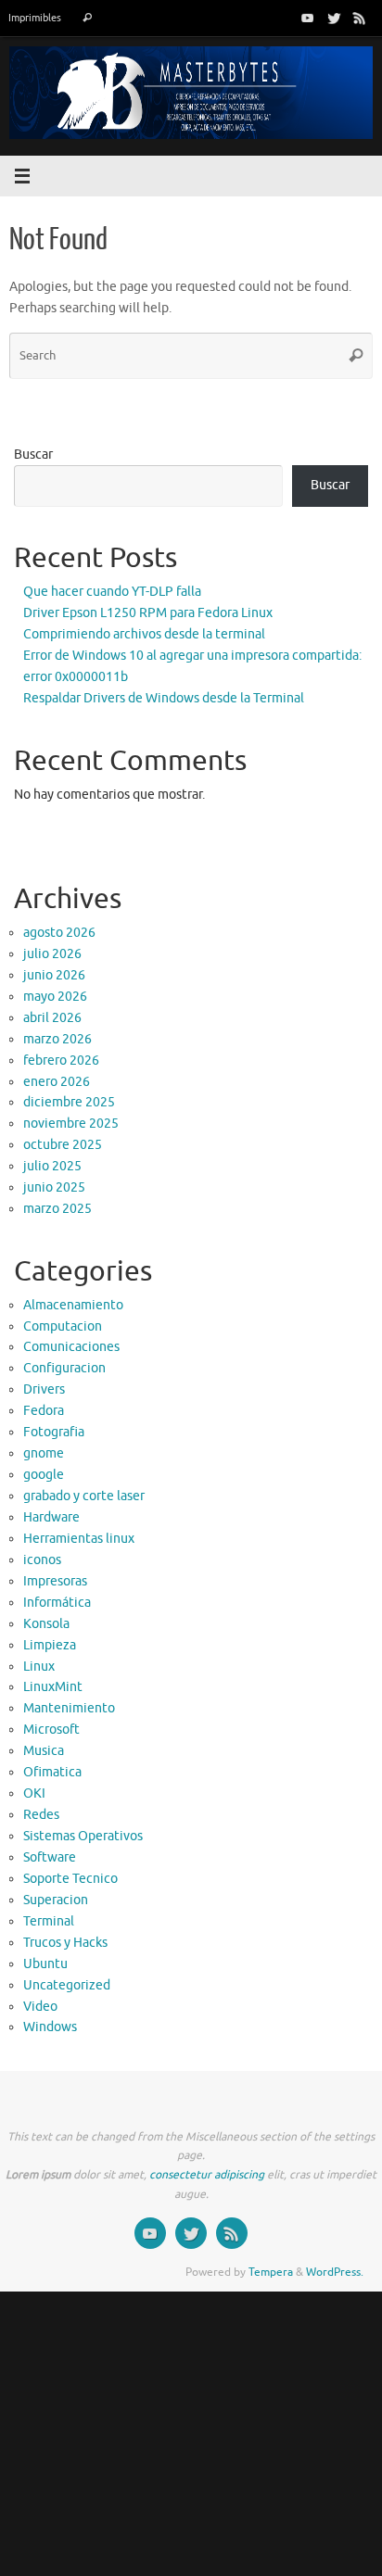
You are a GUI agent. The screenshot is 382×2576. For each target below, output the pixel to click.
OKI (34, 1793)
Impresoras (55, 1581)
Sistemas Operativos (83, 1836)
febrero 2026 (61, 1061)
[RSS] (360, 18)
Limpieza (50, 1645)
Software (50, 1857)
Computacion (63, 1326)
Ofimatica (52, 1772)
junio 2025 (54, 1187)
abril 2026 (52, 1018)
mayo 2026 (55, 997)
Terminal (49, 1921)
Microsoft (51, 1730)
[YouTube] (308, 18)
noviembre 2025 (71, 1124)
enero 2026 (57, 1082)
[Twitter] (334, 18)
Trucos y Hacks (65, 1943)
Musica (44, 1751)
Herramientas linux (79, 1539)
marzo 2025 (57, 1209)
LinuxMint (53, 1687)
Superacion (56, 1900)
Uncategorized (67, 1985)
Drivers (44, 1389)
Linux (39, 1667)
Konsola (46, 1624)
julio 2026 (52, 954)
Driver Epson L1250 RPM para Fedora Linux (148, 613)
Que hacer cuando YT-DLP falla (112, 592)
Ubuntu (45, 1964)
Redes (41, 1815)
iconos (42, 1560)
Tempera (271, 2272)
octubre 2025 (63, 1145)
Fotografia (54, 1432)
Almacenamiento (73, 1305)
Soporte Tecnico (70, 1879)
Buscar (33, 455)
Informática (57, 1603)
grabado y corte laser (84, 1496)
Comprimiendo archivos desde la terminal (144, 634)
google (44, 1475)
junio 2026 (54, 975)
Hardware (51, 1517)
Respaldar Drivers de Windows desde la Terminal (164, 698)
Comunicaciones (71, 1347)
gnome (44, 1453)
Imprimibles (35, 18)
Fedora (44, 1411)
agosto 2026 (59, 933)
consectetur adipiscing (207, 2175)
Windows (50, 2027)
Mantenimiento (69, 1708)
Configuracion (64, 1368)
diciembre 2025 (69, 1102)
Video (40, 2007)
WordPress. (335, 2272)
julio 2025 (52, 1166)
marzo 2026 (57, 1039)
